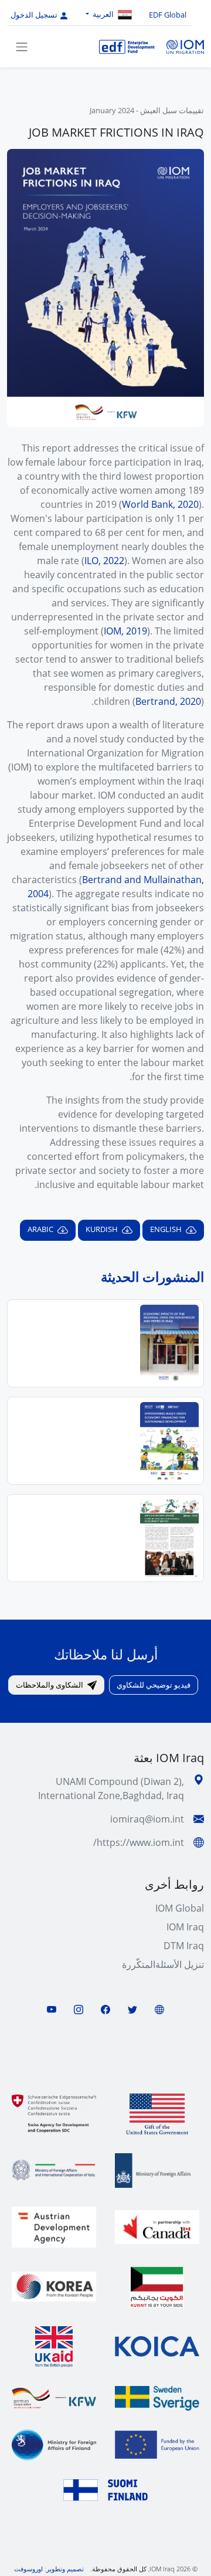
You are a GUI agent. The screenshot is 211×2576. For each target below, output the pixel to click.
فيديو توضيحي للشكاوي (154, 1685)
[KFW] (54, 2398)
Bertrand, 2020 (168, 701)
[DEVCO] (157, 2445)
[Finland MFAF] (54, 2445)
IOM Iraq (185, 1927)
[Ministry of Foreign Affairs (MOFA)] (54, 2287)
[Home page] (127, 46)
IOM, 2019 (125, 631)
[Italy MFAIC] (54, 2170)
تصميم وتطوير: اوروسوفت (49, 2569)
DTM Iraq (184, 1946)
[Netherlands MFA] (157, 2171)
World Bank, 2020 (160, 504)
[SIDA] (157, 2398)
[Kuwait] (157, 2287)
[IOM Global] (184, 46)
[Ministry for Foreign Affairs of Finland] (105, 2490)
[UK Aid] (54, 2347)
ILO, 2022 (104, 561)
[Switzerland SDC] (54, 2114)
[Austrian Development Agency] (54, 2227)
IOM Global (180, 1908)
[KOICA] (157, 2346)
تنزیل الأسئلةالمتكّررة (163, 1964)
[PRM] (157, 2114)
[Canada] (157, 2227)
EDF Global (168, 15)
